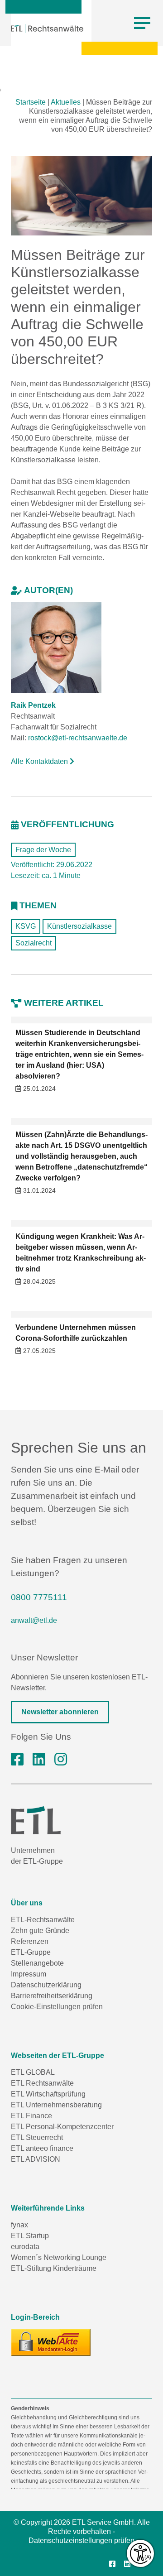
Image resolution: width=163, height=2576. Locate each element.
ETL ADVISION (36, 2159)
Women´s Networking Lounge (59, 2257)
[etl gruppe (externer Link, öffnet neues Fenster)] (39, 1760)
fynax (19, 2225)
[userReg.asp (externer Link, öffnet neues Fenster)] (51, 2342)
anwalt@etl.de (34, 1620)
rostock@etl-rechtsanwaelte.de (78, 738)
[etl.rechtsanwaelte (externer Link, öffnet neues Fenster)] (17, 1760)
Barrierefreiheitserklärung (52, 1996)
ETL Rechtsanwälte (42, 2083)
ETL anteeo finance (42, 2148)
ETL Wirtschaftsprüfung (48, 2094)
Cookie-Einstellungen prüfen (57, 2007)
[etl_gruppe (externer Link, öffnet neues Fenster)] (61, 1760)
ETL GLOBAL (33, 2072)
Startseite (31, 102)
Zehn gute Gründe (40, 1931)
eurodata (25, 2247)
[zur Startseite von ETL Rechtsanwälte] (47, 29)
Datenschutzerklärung (46, 1985)
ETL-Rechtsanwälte (43, 1920)
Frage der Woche (43, 850)
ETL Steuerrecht (37, 2137)
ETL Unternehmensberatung (56, 2105)
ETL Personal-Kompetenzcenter (62, 2127)
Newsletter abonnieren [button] (60, 1712)
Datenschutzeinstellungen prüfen (81, 2540)
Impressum (29, 1974)
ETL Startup (30, 2236)
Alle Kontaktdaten (40, 761)
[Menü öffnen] (142, 23)
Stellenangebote (37, 1963)
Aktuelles (66, 102)
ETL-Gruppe (31, 1952)
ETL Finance (31, 2116)
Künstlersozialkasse (79, 926)
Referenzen (30, 1941)
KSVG (26, 926)
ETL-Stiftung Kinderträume (54, 2268)
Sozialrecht (34, 943)
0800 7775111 (39, 1597)
